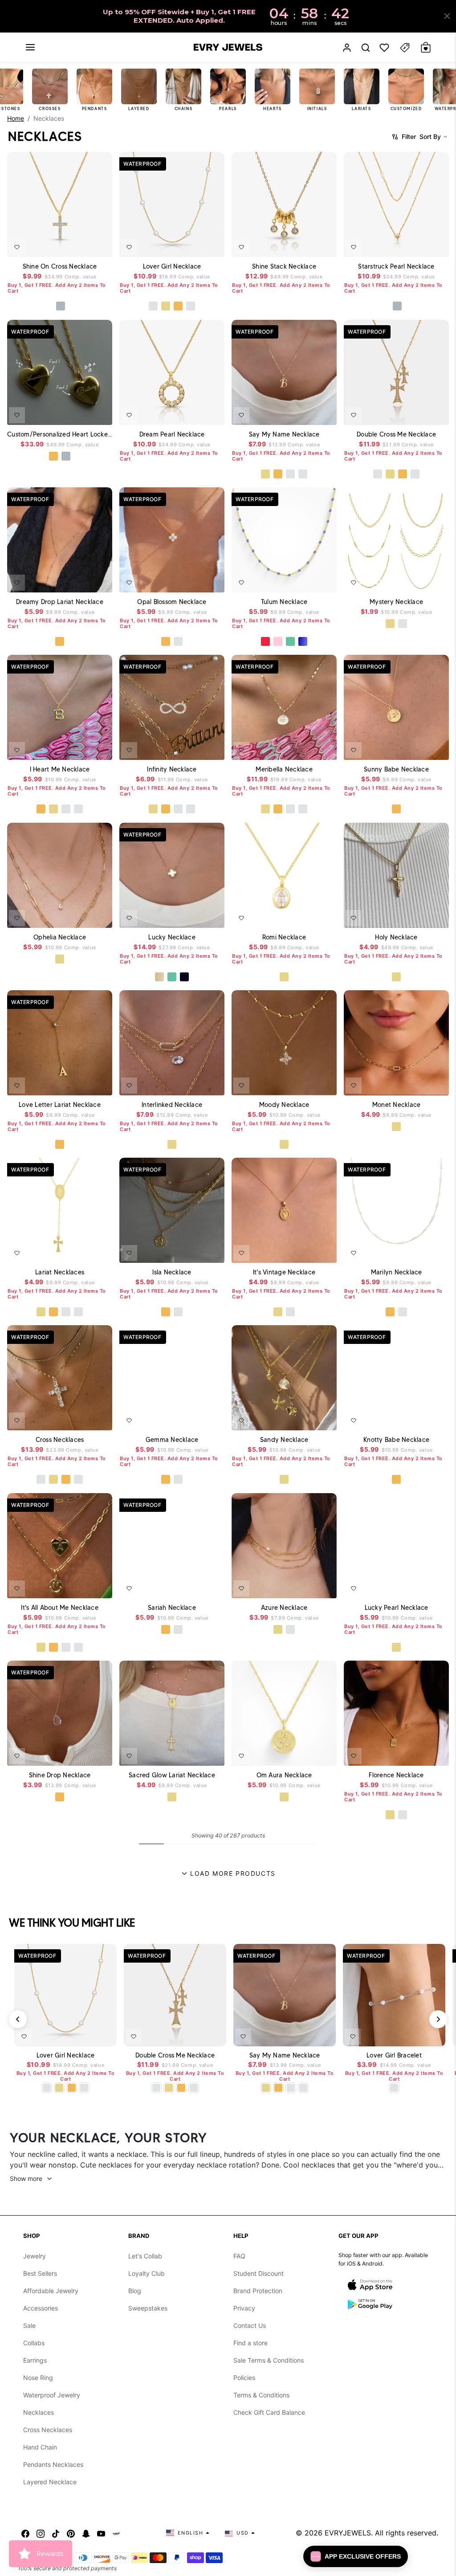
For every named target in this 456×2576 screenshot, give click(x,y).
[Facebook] (25, 2533)
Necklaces (39, 2412)
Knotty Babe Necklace (396, 1440)
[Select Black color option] (184, 977)
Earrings (35, 2360)
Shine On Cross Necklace (60, 266)
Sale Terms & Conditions (269, 2360)
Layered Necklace (50, 2482)
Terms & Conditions (261, 2395)
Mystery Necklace (396, 602)
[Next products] (438, 2019)
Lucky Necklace (172, 937)
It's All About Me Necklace (60, 1608)
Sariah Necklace (172, 1608)
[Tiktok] (56, 2533)
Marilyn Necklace (397, 1272)
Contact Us (250, 2325)
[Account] (347, 47)
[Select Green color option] (290, 641)
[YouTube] (101, 2533)
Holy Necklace (396, 937)
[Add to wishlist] (17, 247)
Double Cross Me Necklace (396, 434)
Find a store (250, 2343)
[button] (30, 47)
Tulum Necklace (284, 602)
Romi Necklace (284, 937)
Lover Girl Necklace (172, 266)
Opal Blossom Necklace (172, 602)
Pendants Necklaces (53, 2464)
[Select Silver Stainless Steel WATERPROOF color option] (66, 456)
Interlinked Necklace (172, 1105)
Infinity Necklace (172, 769)
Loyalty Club (147, 2273)
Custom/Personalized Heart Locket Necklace (60, 434)
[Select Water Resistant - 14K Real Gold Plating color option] (166, 306)
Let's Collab (145, 2256)
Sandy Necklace (284, 1440)
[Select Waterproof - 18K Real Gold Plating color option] (178, 306)
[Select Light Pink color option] (278, 641)
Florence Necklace (396, 1775)
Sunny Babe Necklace (396, 769)
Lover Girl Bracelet (394, 2055)
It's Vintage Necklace (284, 1272)
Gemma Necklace (172, 1440)
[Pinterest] (71, 2533)
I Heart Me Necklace (60, 769)
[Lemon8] (116, 2533)
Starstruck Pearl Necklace (396, 266)
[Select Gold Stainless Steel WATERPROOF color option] (53, 456)
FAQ (239, 2256)
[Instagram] (41, 2533)
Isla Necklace (172, 1272)
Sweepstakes (148, 2308)
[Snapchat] (86, 2533)
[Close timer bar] (447, 16)
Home (16, 118)
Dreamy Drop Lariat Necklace (60, 602)
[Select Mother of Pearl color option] (159, 977)
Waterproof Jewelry (52, 2395)
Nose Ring (38, 2378)
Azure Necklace (284, 1608)
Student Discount (259, 2273)
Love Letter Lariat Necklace (60, 1105)
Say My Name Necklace (284, 434)
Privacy (244, 2308)
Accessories (41, 2308)
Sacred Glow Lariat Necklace (172, 1775)
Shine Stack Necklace (284, 266)
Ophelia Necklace (60, 937)
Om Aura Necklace (284, 1775)
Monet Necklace (397, 1105)
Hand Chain (40, 2447)
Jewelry (35, 2256)
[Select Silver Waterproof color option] (61, 306)
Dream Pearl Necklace (172, 434)
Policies (244, 2378)
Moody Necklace (284, 1105)
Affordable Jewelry (51, 2291)
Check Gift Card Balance (269, 2412)
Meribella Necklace (284, 769)
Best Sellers (40, 2273)
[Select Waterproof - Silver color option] (191, 306)
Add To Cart (81, 245)
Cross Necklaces (60, 1440)
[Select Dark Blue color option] (303, 641)
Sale (29, 2325)
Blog (135, 2291)
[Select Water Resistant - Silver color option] (153, 306)
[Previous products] (18, 2019)
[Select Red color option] (265, 641)
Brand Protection (258, 2291)
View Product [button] (85, 414)
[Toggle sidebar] (405, 47)
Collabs (34, 2343)
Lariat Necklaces (60, 1272)
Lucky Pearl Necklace (397, 1608)
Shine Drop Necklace (60, 1775)
